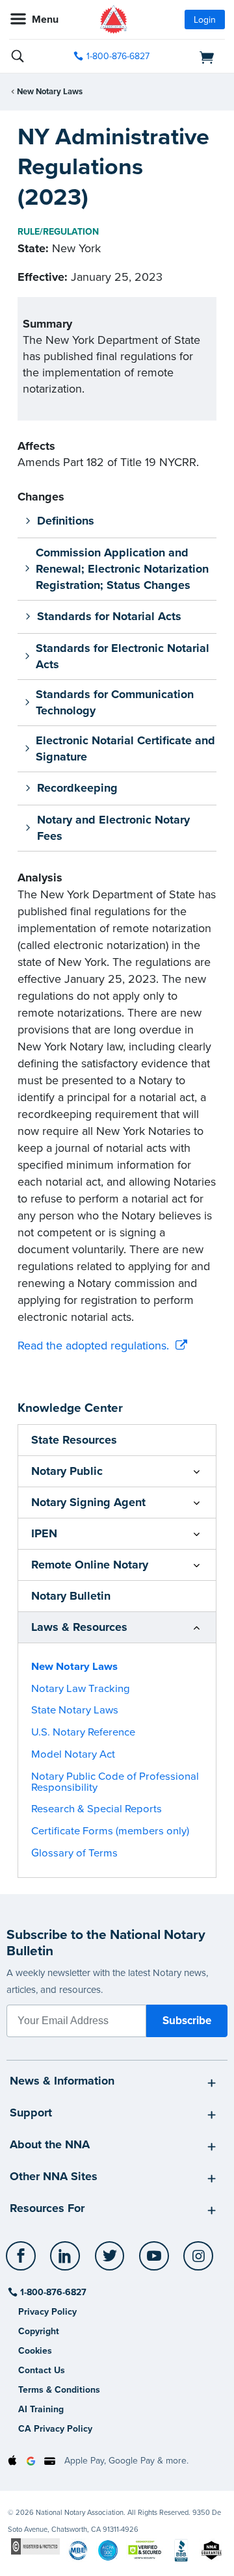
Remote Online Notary (90, 1565)
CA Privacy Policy (55, 2429)
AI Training (41, 2409)
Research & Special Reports (97, 1809)
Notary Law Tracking (81, 1689)
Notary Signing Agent (88, 1502)
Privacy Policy (47, 2312)
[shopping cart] (192, 57)
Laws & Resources (79, 1627)
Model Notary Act (73, 1754)
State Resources (74, 1440)
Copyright (39, 2331)
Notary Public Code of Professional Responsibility (115, 1782)
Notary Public (67, 1471)
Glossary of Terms (74, 1853)
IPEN (44, 1533)
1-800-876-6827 (118, 56)
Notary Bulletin (71, 1596)
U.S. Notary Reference (83, 1732)
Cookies (35, 2351)
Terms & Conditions (59, 2390)
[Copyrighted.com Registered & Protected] (35, 2546)
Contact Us (42, 2370)
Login (205, 20)
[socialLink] (23, 2262)
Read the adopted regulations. (93, 1346)
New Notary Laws (50, 92)
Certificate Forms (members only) (110, 1831)
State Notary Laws (75, 1710)
